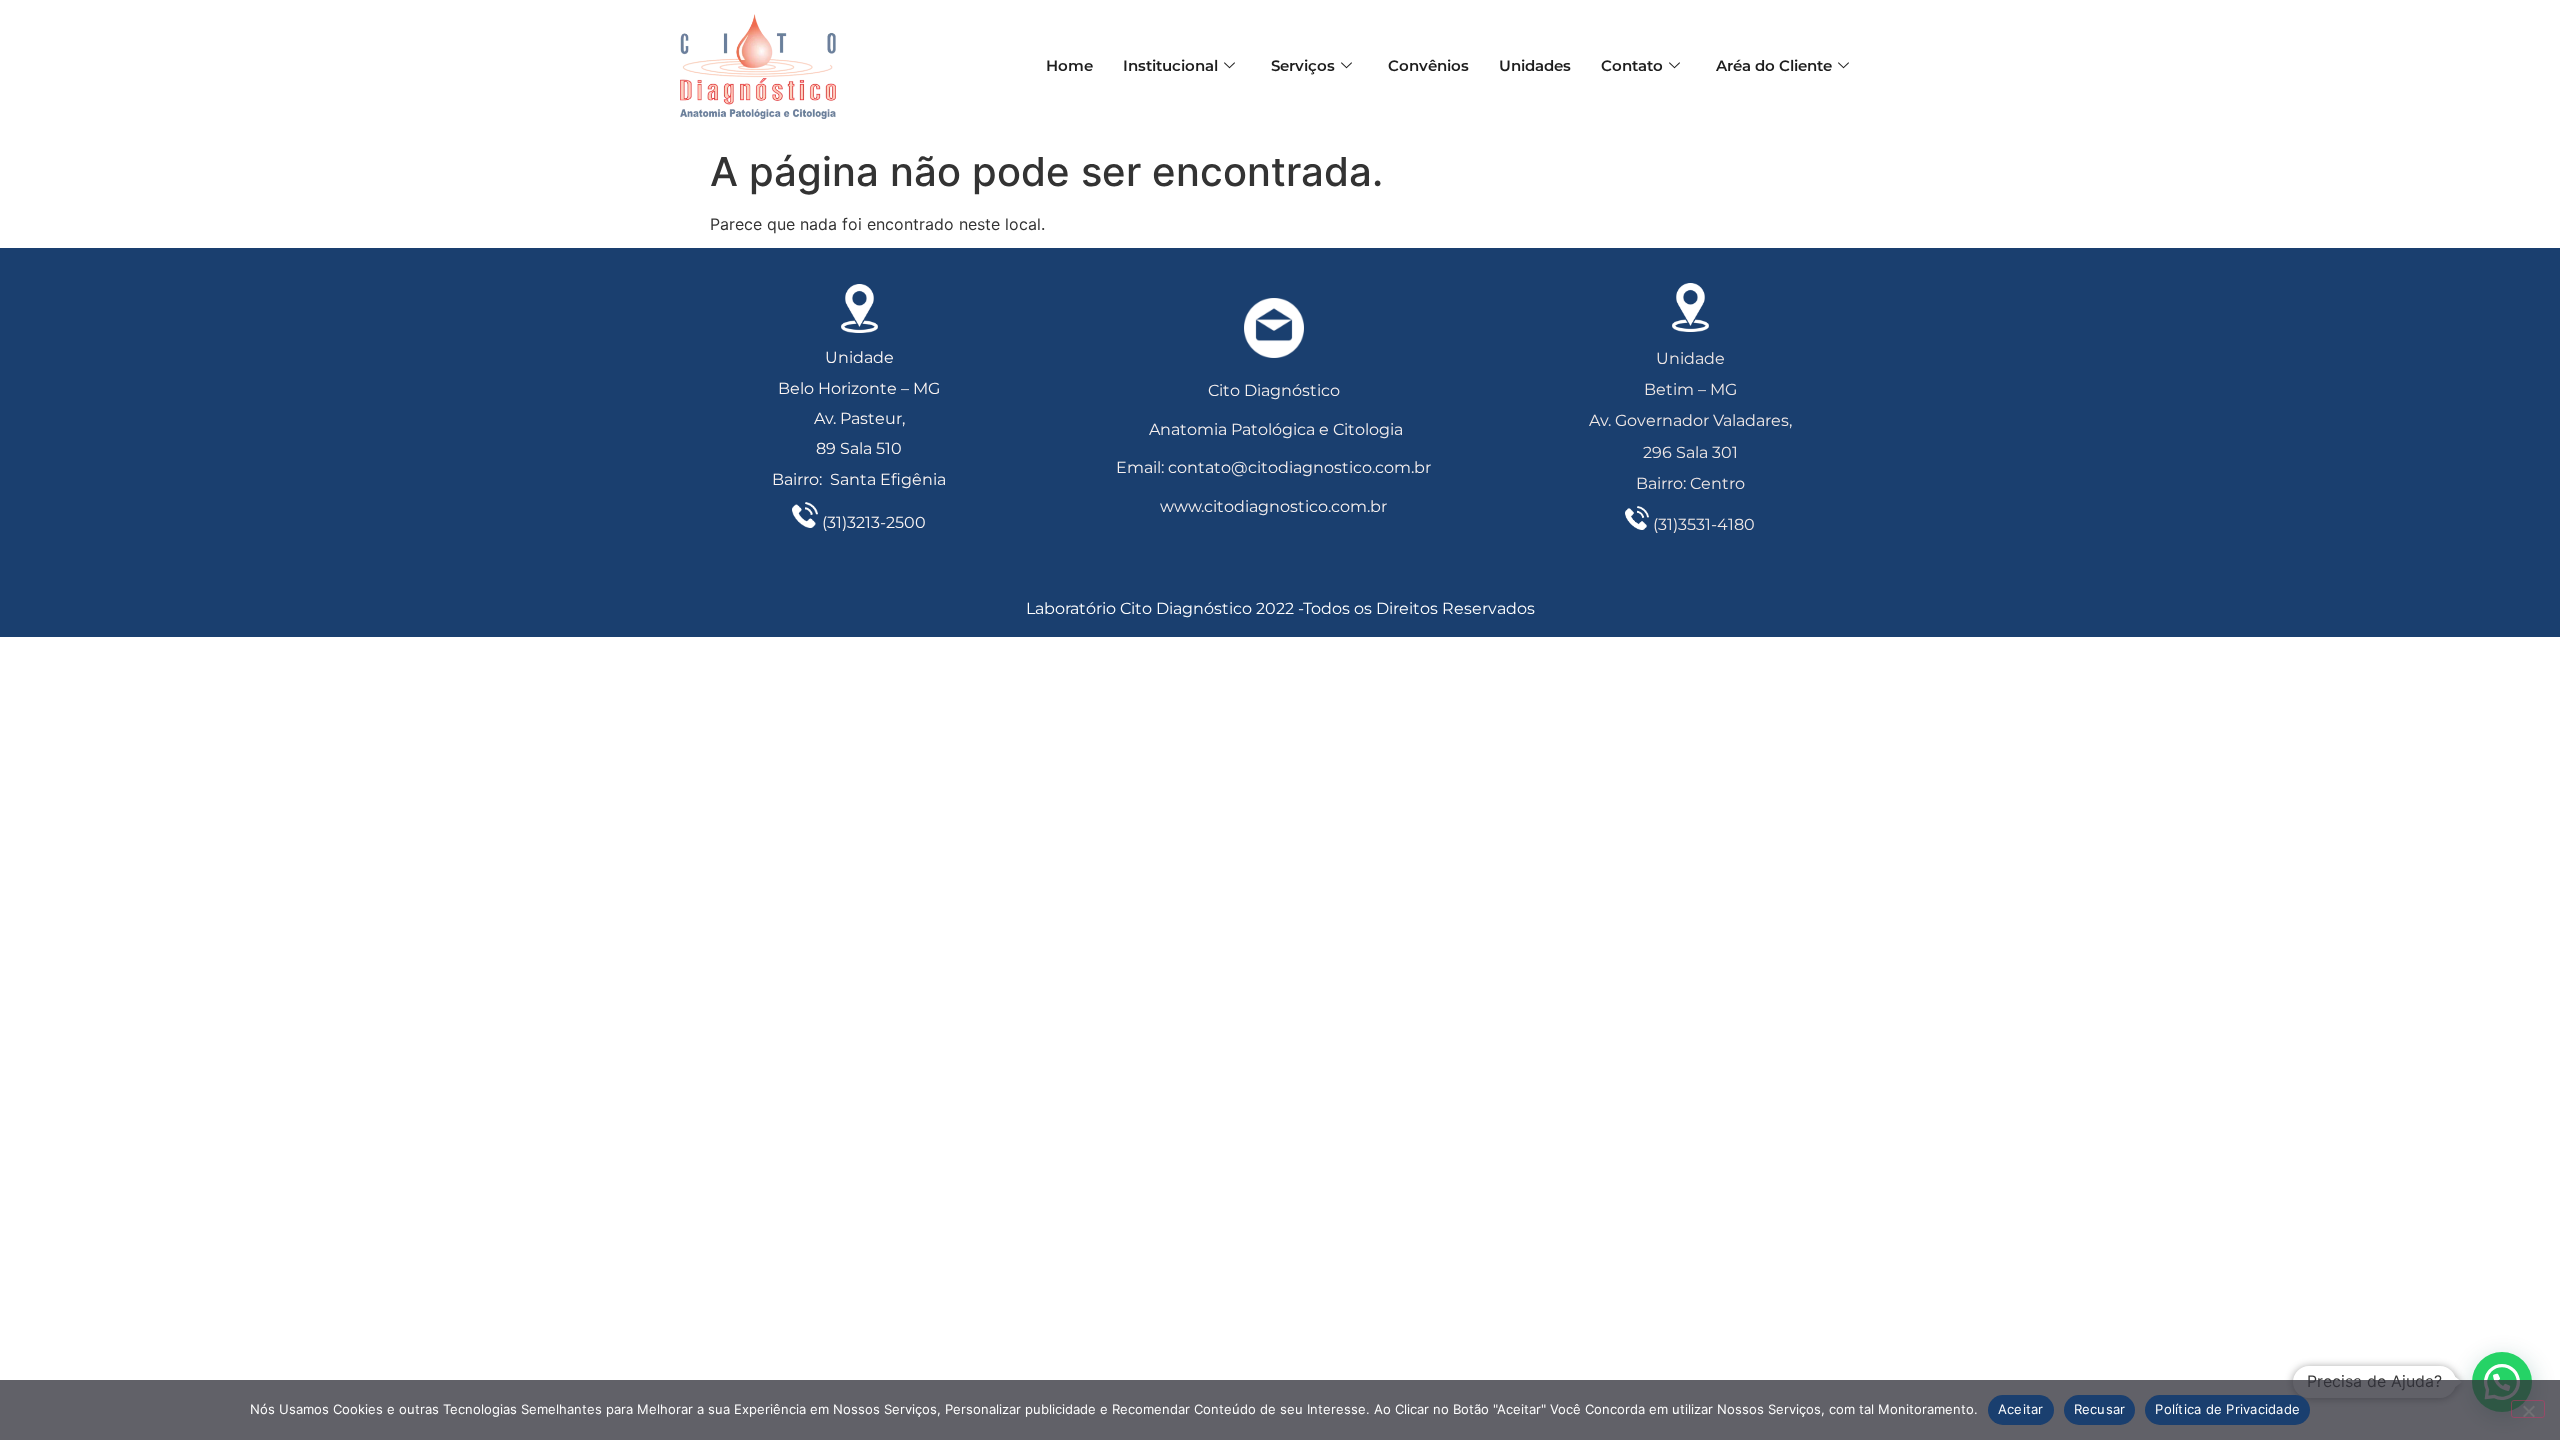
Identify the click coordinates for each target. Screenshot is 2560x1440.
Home (1069, 65)
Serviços (1303, 65)
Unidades (1535, 65)
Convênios (1428, 65)
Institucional (1170, 65)
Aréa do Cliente (1774, 65)
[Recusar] (2528, 1409)
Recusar (2100, 1409)
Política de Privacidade (2227, 1409)
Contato (1632, 65)
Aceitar (2021, 1409)
